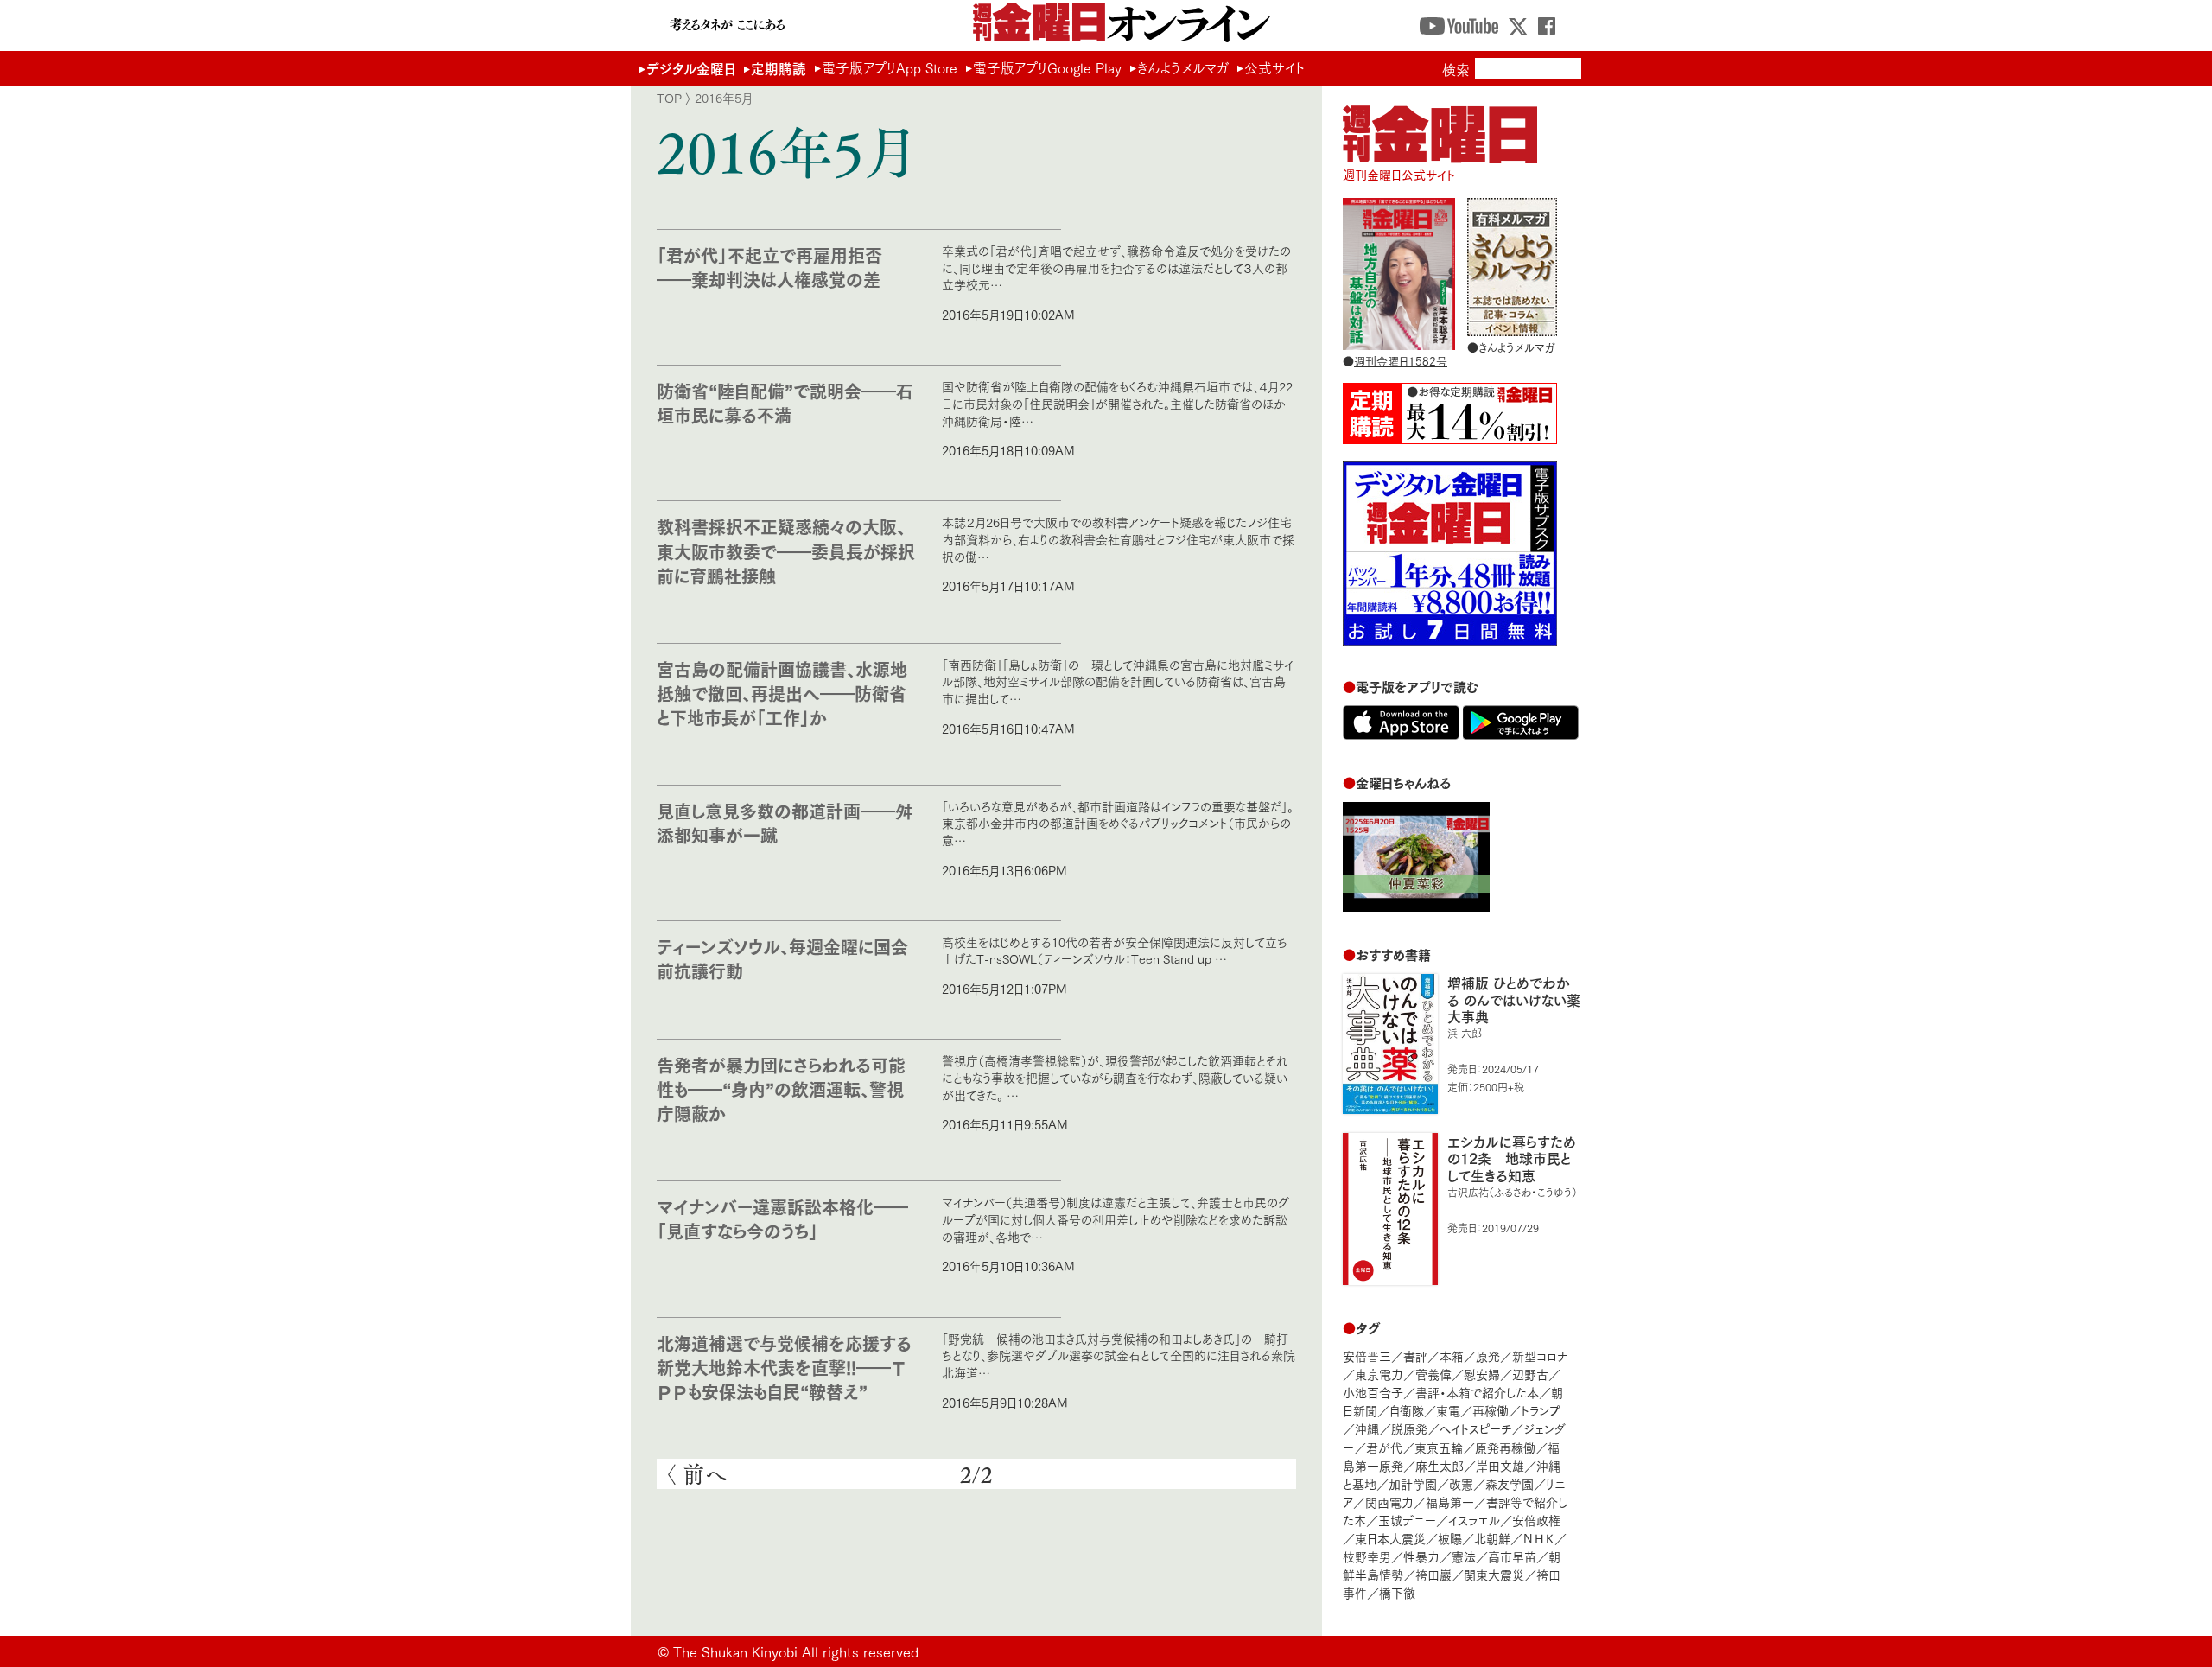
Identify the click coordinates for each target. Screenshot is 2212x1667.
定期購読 (779, 68)
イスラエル (1474, 1520)
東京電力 (1379, 1374)
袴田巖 (1433, 1574)
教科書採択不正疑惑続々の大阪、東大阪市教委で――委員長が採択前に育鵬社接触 (786, 550)
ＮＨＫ (1538, 1538)
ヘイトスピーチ (1475, 1428)
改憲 (1461, 1483)
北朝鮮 (1492, 1538)
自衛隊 (1407, 1410)
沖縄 (1367, 1428)
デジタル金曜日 (691, 68)
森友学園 (1510, 1483)
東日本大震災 (1390, 1538)
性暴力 (1421, 1556)
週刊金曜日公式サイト (1399, 174)
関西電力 (1389, 1502)
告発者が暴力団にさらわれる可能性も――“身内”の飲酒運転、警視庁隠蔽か (781, 1088)
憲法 (1464, 1556)
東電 (1448, 1410)
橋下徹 (1397, 1592)
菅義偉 (1433, 1374)
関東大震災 (1494, 1574)
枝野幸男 (1367, 1556)
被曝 (1450, 1538)
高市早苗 (1512, 1556)
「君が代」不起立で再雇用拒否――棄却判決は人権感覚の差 (769, 267)
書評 (1415, 1355)
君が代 (1384, 1447)
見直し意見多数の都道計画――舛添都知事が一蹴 (785, 822)
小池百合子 (1373, 1392)
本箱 (1452, 1355)
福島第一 (1450, 1502)
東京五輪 (1439, 1447)
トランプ (1541, 1410)
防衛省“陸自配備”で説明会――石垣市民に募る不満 (785, 402)
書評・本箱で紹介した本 (1477, 1392)
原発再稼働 (1505, 1447)
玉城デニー (1407, 1520)
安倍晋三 (1367, 1355)
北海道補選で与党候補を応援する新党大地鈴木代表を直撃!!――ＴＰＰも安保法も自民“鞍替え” (784, 1367)
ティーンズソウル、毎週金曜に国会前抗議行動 (782, 958)
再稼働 (1491, 1410)
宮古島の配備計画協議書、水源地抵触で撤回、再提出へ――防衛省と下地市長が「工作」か (782, 693)
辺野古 (1530, 1374)
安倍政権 (1536, 1520)
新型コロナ (1540, 1355)
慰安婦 (1482, 1374)
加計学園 (1413, 1483)
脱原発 (1409, 1428)
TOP (669, 98)
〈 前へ (696, 1474)
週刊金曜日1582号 (1401, 360)
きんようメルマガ (1183, 67)
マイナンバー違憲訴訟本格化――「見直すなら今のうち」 (782, 1218)
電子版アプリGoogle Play (1047, 67)
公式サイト (1274, 67)
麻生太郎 (1440, 1465)
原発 (1488, 1355)
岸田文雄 (1500, 1465)
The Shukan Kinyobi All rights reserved (796, 1651)
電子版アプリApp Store (890, 67)
